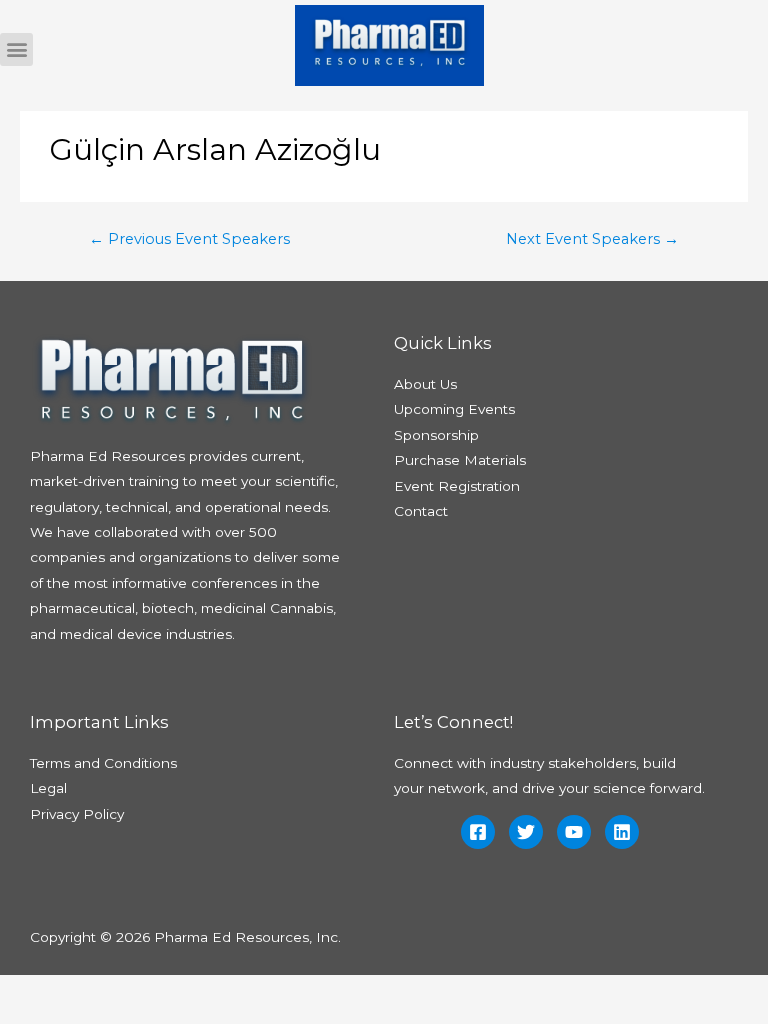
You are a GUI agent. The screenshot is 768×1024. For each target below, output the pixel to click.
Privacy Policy (77, 814)
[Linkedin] (622, 832)
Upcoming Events (454, 409)
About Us (425, 384)
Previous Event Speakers (189, 239)
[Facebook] (478, 832)
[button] (16, 49)
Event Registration (457, 486)
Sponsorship (436, 435)
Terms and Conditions (103, 763)
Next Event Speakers (592, 239)
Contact (421, 511)
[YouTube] (574, 832)
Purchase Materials (460, 460)
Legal (48, 788)
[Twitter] (526, 832)
